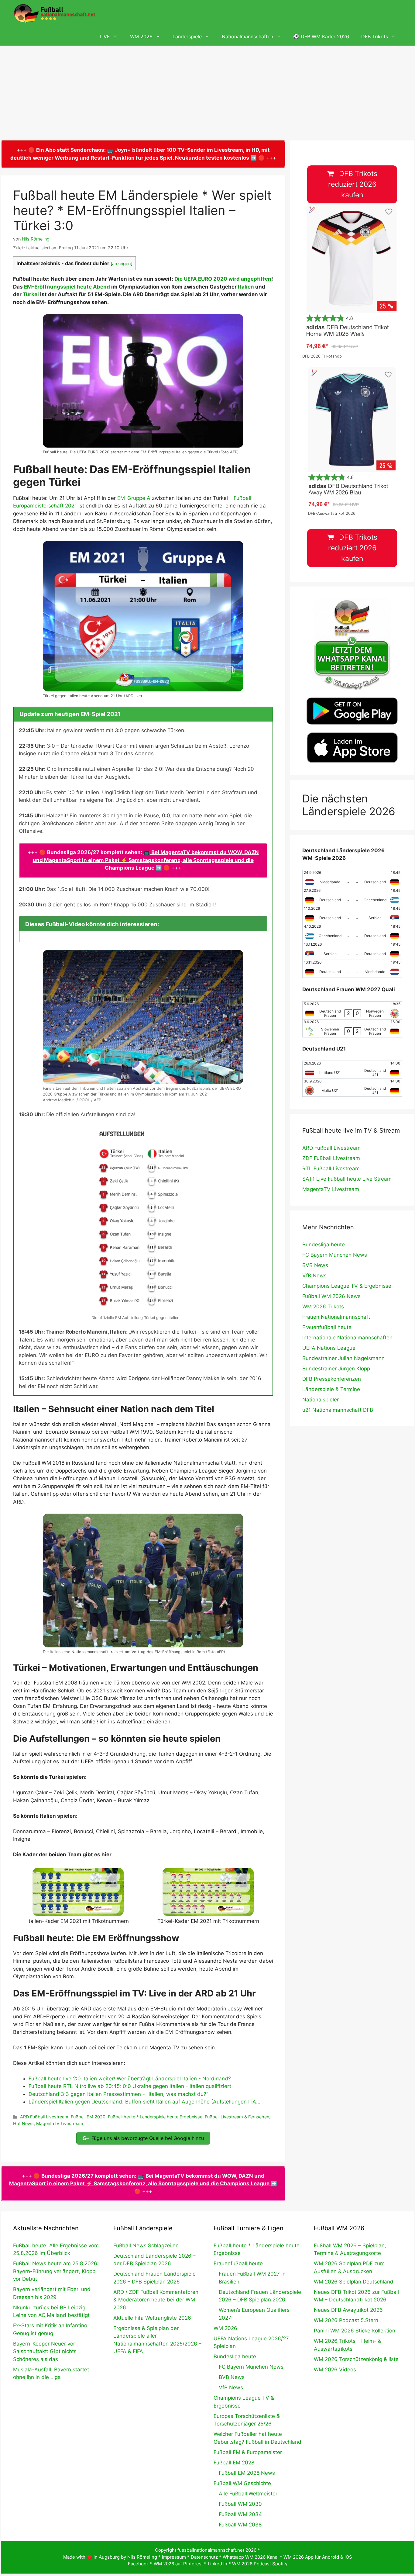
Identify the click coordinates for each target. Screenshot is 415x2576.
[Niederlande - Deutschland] (352, 879)
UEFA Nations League (329, 1348)
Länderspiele (187, 36)
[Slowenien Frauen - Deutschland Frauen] (352, 1028)
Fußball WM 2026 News (331, 1296)
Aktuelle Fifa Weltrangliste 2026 (152, 2318)
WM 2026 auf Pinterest (178, 2564)
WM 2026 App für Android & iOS (318, 2557)
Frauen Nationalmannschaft (336, 1317)
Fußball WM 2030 (240, 2504)
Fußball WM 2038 (240, 2525)
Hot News (23, 2123)
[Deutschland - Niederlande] (352, 969)
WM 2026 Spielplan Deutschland (354, 2282)
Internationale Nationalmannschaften (347, 1338)
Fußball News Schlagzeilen (146, 2245)
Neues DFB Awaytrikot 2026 (348, 2310)
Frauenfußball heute (327, 1327)
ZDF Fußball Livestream (331, 1158)
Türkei (31, 294)
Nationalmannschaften (247, 36)
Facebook (138, 2564)
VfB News (314, 1276)
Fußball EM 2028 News (247, 2473)
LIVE (105, 36)
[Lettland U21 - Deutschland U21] (352, 1070)
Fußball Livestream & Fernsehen (237, 2117)
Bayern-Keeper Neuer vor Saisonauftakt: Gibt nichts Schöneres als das (45, 2351)
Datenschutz (204, 2557)
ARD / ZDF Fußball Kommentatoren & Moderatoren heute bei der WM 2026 (156, 2300)
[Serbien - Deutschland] (352, 951)
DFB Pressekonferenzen (332, 1379)
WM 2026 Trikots (323, 1307)
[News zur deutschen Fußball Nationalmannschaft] (54, 14)
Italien (246, 287)
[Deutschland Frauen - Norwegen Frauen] (352, 1010)
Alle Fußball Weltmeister (248, 2494)
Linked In (218, 2564)
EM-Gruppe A (134, 498)
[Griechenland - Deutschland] (352, 933)
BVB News (315, 1265)
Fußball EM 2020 (88, 2117)
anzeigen (122, 264)
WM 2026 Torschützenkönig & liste (356, 2359)
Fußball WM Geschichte (242, 2483)
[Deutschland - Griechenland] (352, 897)
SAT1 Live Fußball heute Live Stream (347, 1179)
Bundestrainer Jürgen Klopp (336, 1369)
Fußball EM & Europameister (248, 2452)
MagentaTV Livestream (60, 2123)
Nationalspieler (321, 1400)
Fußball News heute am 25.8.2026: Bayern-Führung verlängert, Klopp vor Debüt (56, 2271)
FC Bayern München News (335, 1255)
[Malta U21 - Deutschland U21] (352, 1088)
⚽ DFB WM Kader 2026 (321, 36)
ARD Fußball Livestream (44, 2117)
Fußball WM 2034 (240, 2514)
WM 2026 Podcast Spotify (260, 2564)
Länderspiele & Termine (331, 1389)
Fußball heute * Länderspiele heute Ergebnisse (155, 2117)
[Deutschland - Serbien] (352, 915)
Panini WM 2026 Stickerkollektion (355, 2331)
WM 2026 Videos (335, 2370)
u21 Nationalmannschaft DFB (338, 1410)
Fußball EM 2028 (234, 2463)
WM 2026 (141, 36)
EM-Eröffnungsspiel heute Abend (67, 287)
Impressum (174, 2557)
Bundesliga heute (324, 1245)
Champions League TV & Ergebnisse (347, 1286)
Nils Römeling (142, 2557)
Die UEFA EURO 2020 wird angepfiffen (223, 279)
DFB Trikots (375, 36)
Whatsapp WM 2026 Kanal (251, 2557)
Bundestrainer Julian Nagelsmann (343, 1358)
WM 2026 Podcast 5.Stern (346, 2320)
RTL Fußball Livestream (331, 1169)
